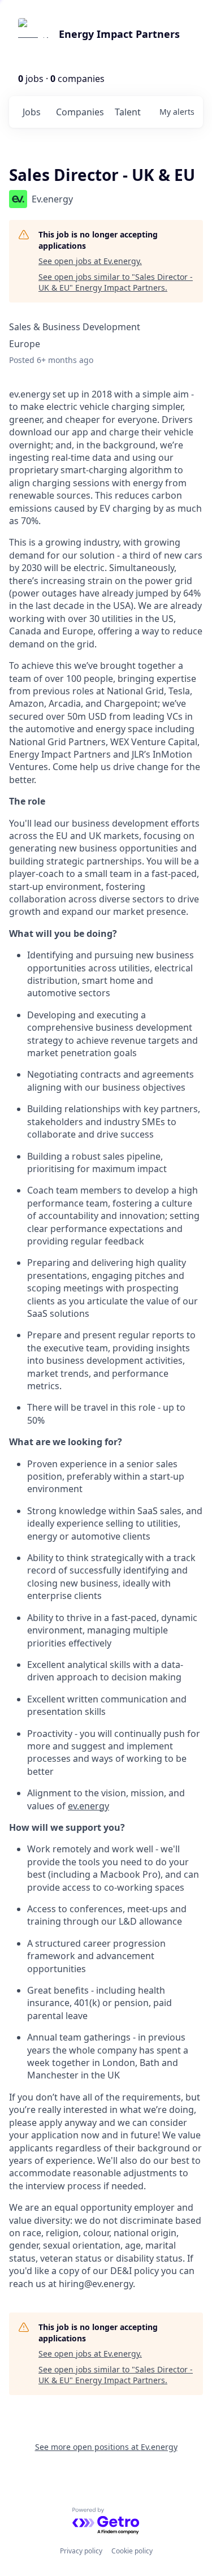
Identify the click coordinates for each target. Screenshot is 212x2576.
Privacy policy (81, 2551)
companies (80, 112)
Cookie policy (132, 2551)
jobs (32, 112)
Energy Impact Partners (119, 34)
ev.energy (88, 1806)
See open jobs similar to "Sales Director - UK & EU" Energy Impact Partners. (116, 282)
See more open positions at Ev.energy (106, 2447)
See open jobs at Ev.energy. (90, 261)
